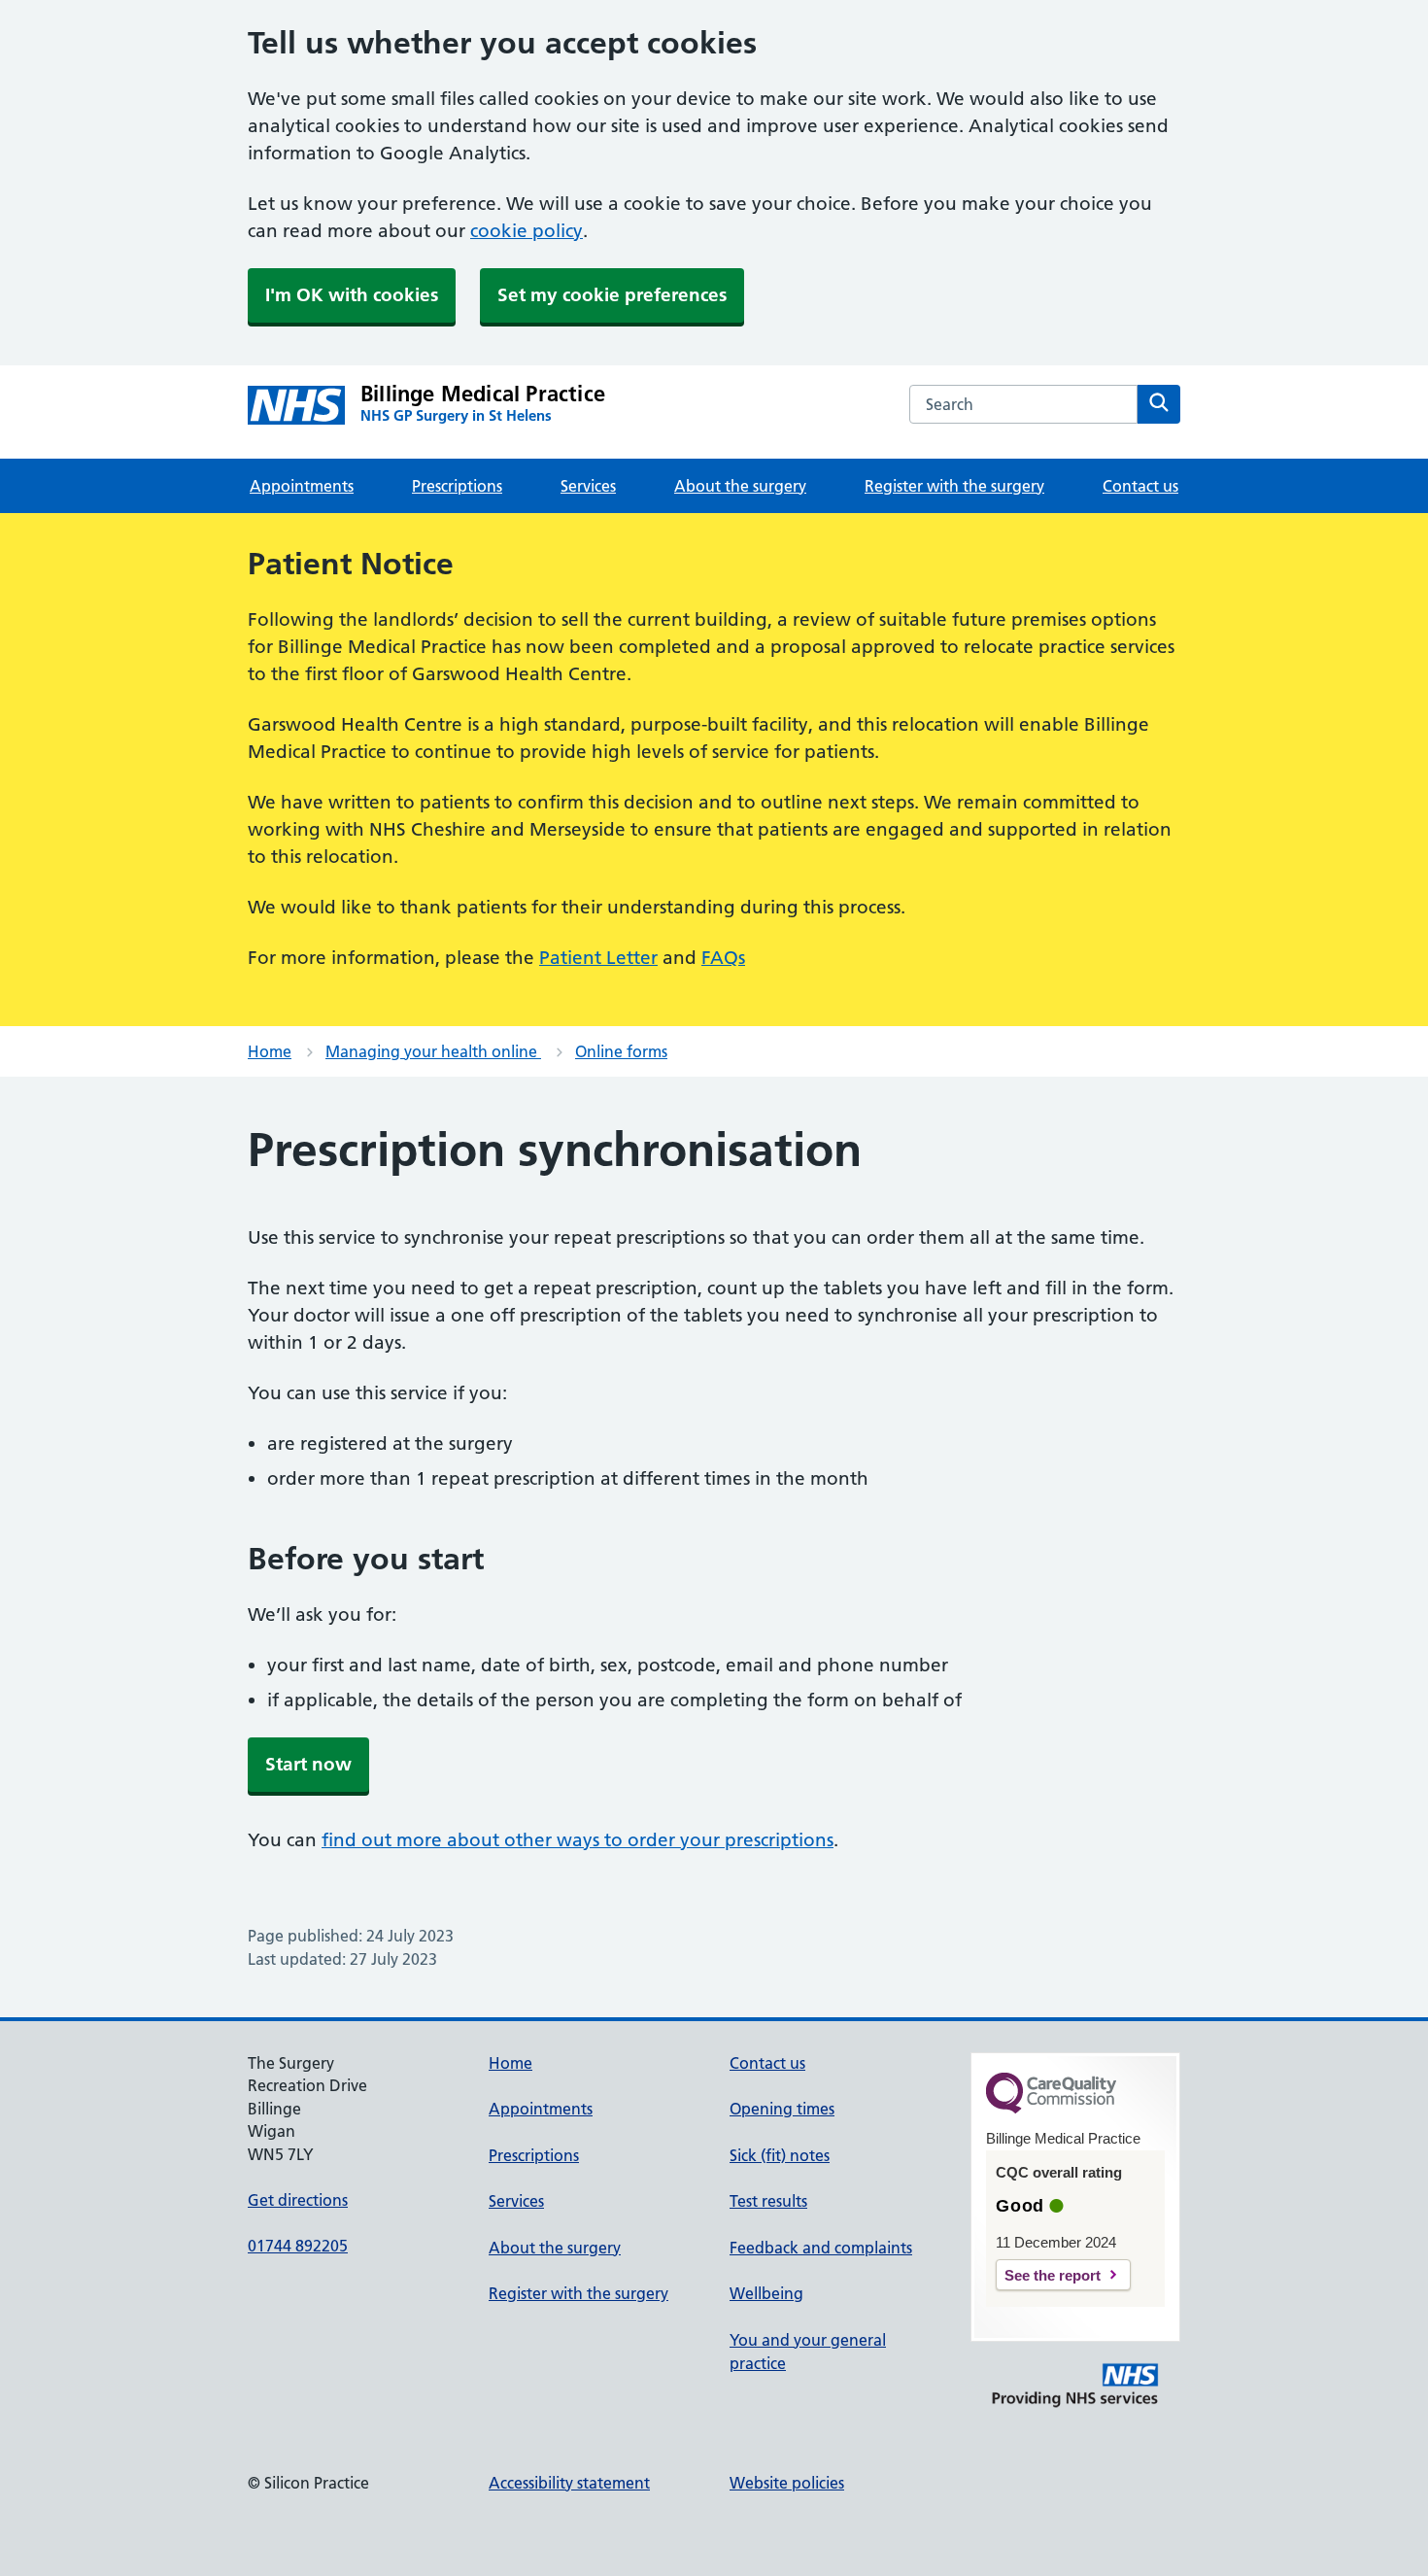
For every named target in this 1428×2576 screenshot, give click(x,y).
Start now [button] (308, 1764)
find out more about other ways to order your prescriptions (578, 1840)
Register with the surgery (954, 486)
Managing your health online (433, 1051)
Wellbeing (766, 2293)
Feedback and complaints (821, 2248)
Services (588, 486)
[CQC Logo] (1051, 2109)
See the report (1053, 2275)
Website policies (787, 2483)
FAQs (723, 958)
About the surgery (740, 486)
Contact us (1140, 486)
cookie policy (527, 231)
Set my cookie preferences (612, 295)
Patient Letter (598, 958)
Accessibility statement (569, 2483)
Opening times (782, 2109)
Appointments (302, 486)
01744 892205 (298, 2246)
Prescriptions (457, 486)
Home (270, 1051)
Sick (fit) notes (780, 2155)
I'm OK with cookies (352, 295)
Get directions (298, 2200)
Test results (768, 2201)
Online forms (621, 1051)
